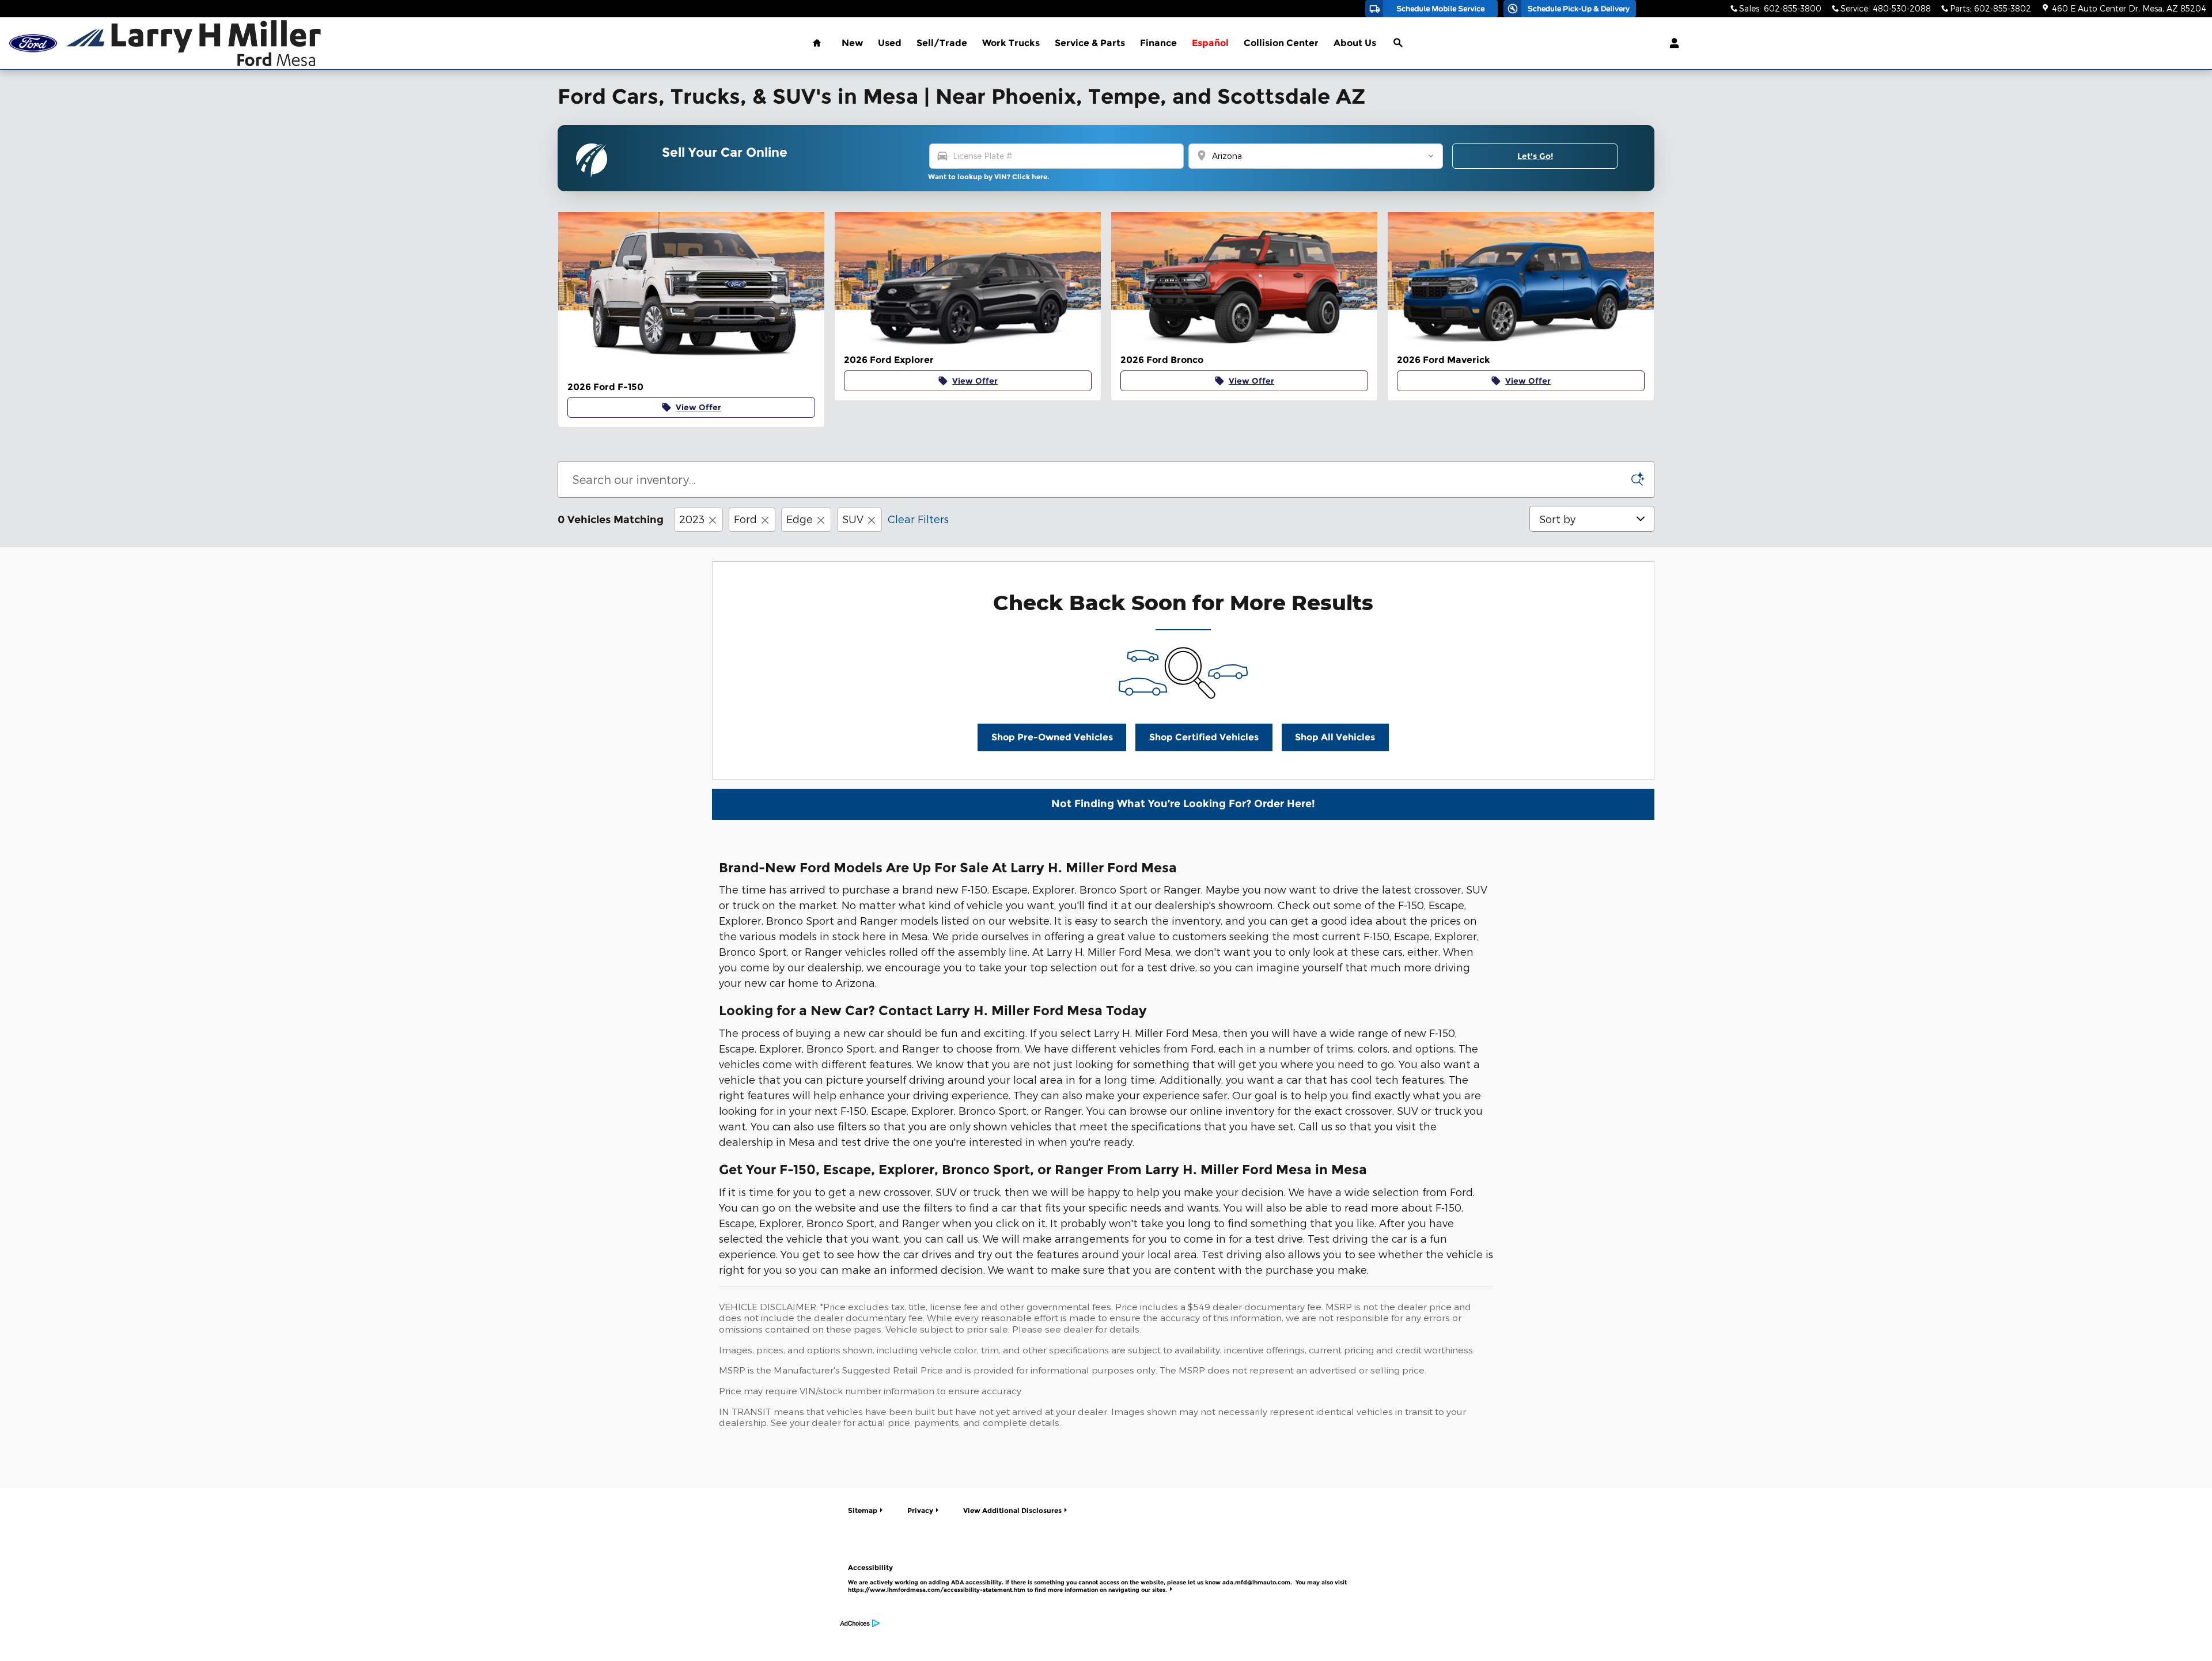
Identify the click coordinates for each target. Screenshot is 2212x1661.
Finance (1158, 43)
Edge (800, 519)
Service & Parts (1090, 43)
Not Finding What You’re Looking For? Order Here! (1183, 804)
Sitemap (863, 1510)
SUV (853, 519)
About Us (1355, 43)
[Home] (33, 43)
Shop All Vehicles (1335, 737)
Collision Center (1281, 43)
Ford (745, 519)
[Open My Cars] (1671, 43)
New (852, 43)
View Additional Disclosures (1012, 1510)
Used (890, 43)
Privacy (920, 1510)
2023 (692, 519)
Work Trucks (1011, 43)
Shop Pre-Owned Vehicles (1052, 737)
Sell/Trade (942, 43)
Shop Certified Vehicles (1204, 737)
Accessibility (1097, 1578)
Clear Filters (918, 519)
